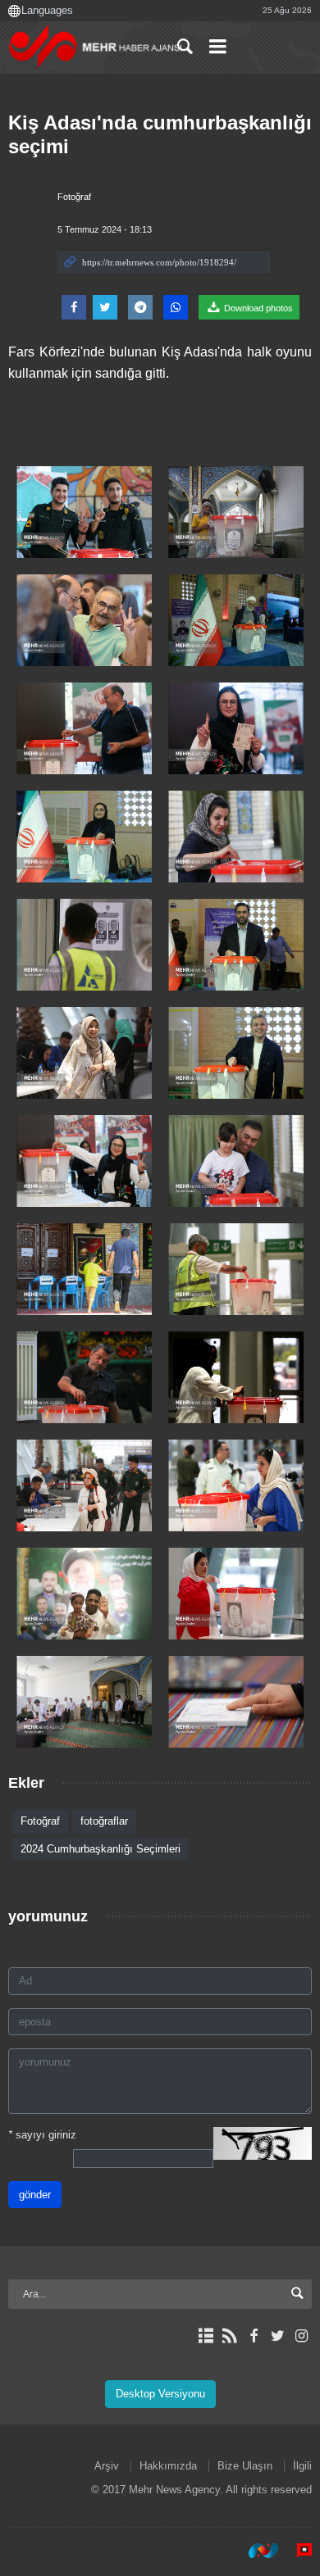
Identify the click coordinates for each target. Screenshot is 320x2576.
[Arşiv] (206, 2336)
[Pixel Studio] (296, 2551)
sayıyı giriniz (42, 2135)
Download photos (257, 308)
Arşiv (107, 2466)
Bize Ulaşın (245, 2466)
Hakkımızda (168, 2466)
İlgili (302, 2466)
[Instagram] (302, 2336)
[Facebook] (253, 2336)
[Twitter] (278, 2336)
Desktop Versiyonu (160, 2394)
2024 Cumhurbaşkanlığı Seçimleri (101, 1849)
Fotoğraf (74, 197)
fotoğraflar (104, 1821)
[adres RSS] (229, 2336)
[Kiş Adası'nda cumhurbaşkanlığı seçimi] (84, 512)
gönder (35, 2195)
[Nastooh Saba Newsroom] (255, 2551)
